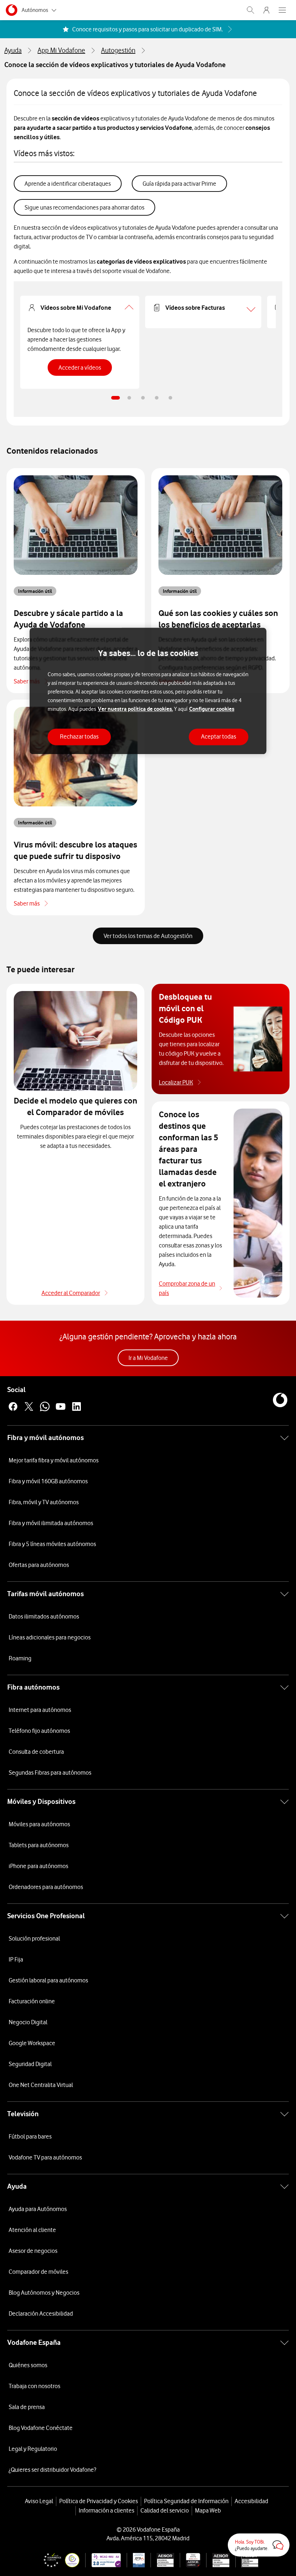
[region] (148, 691)
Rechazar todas (79, 737)
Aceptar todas (219, 737)
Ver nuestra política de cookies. (135, 709)
